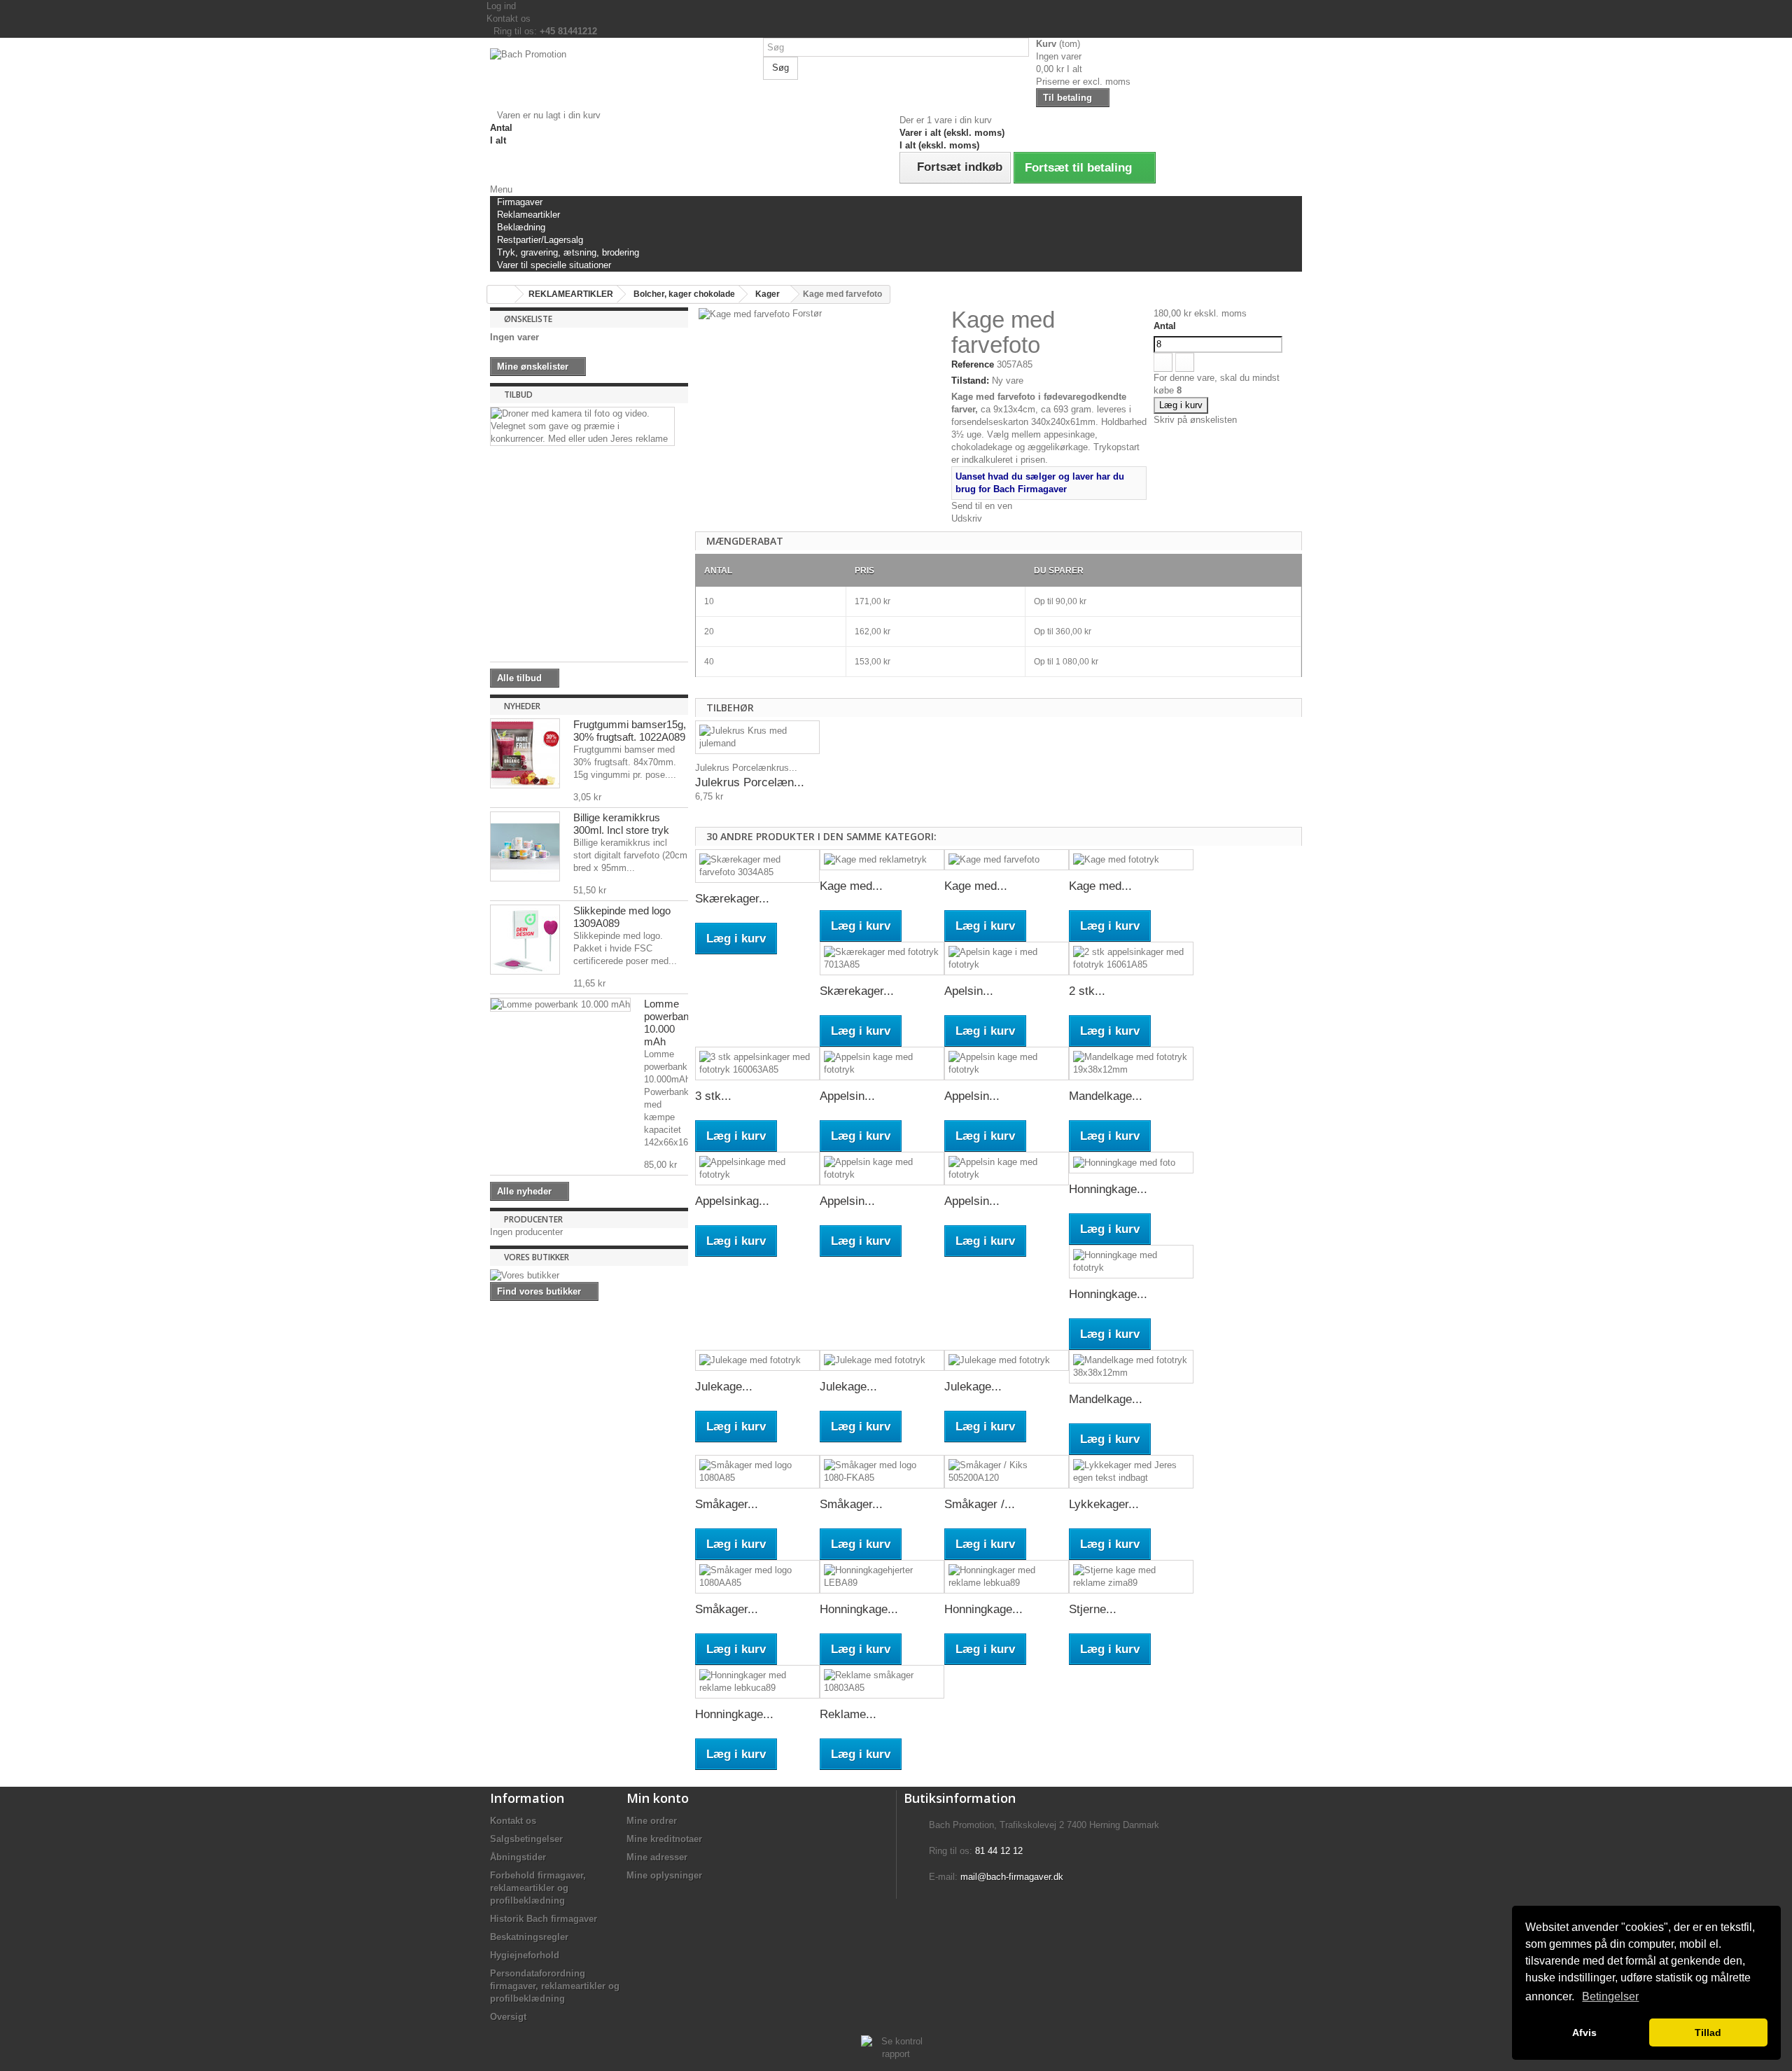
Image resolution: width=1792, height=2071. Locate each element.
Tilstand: (970, 381)
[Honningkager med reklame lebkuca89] (757, 1682)
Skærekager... (732, 899)
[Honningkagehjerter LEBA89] (882, 1577)
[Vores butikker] (589, 1276)
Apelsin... (969, 991)
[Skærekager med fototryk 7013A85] (882, 958)
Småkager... (727, 1504)
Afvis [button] (1584, 2032)
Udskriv (967, 518)
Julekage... (724, 1387)
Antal (1165, 326)
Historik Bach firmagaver (544, 1919)
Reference (973, 364)
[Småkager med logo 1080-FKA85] (882, 1472)
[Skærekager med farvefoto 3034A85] (757, 866)
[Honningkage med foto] (1131, 1163)
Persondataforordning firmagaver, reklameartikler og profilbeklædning (555, 1986)
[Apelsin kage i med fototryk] (1007, 958)
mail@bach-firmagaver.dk (1012, 1877)
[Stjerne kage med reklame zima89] (1131, 1577)
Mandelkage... (1106, 1096)
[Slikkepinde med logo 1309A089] (525, 940)
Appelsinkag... (732, 1201)
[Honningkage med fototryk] (1131, 1262)
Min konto (658, 1798)
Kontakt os (509, 19)
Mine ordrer (652, 1821)
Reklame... (848, 1714)
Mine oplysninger (664, 1875)
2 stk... (1087, 991)
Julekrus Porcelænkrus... (746, 768)
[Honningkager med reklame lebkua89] (1007, 1577)
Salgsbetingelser (526, 1839)
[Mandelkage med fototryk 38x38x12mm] (1131, 1367)
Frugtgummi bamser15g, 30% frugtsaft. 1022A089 (630, 731)
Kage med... (851, 886)
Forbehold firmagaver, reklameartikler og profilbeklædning (538, 1888)
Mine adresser (657, 1857)
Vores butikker (537, 1257)
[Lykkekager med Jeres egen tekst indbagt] (1131, 1472)
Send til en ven (982, 506)
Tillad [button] (1708, 2032)
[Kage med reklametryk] (882, 860)
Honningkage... (1108, 1189)
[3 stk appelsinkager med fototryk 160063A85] (757, 1064)
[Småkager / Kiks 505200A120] (1007, 1472)
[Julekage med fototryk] (757, 1361)
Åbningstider (518, 1857)
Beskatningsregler (529, 1937)
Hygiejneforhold (525, 1955)
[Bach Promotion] (623, 79)
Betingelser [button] (1610, 1996)
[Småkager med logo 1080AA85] (757, 1577)
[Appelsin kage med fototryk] (882, 1064)
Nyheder (522, 706)
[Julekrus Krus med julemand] (757, 737)
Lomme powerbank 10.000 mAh (669, 1023)
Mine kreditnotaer (664, 1839)
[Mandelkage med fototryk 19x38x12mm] (1131, 1064)
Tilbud (518, 395)
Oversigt (508, 2017)
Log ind (501, 6)
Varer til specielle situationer (554, 265)
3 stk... (713, 1096)
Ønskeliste (528, 319)
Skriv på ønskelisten (1195, 420)
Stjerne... (1093, 1609)
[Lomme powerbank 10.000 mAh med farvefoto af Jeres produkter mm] (560, 1005)
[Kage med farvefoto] (1007, 860)
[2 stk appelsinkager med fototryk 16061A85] (1131, 958)
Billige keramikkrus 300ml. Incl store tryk (621, 824)
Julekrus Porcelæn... (750, 782)
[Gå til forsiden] (501, 294)
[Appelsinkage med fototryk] (757, 1169)
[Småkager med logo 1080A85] (757, 1472)
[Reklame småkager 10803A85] (882, 1682)
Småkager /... (980, 1504)
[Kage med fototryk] (1131, 860)
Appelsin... (847, 1096)
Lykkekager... (1104, 1504)
